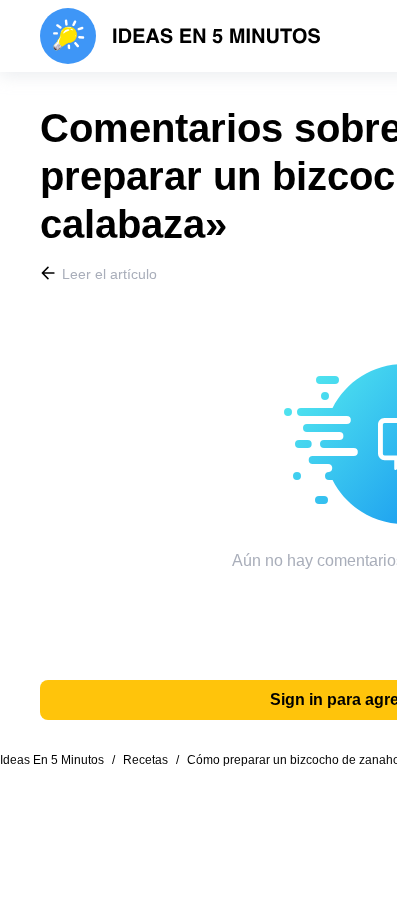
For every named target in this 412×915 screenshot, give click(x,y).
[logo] (180, 36)
